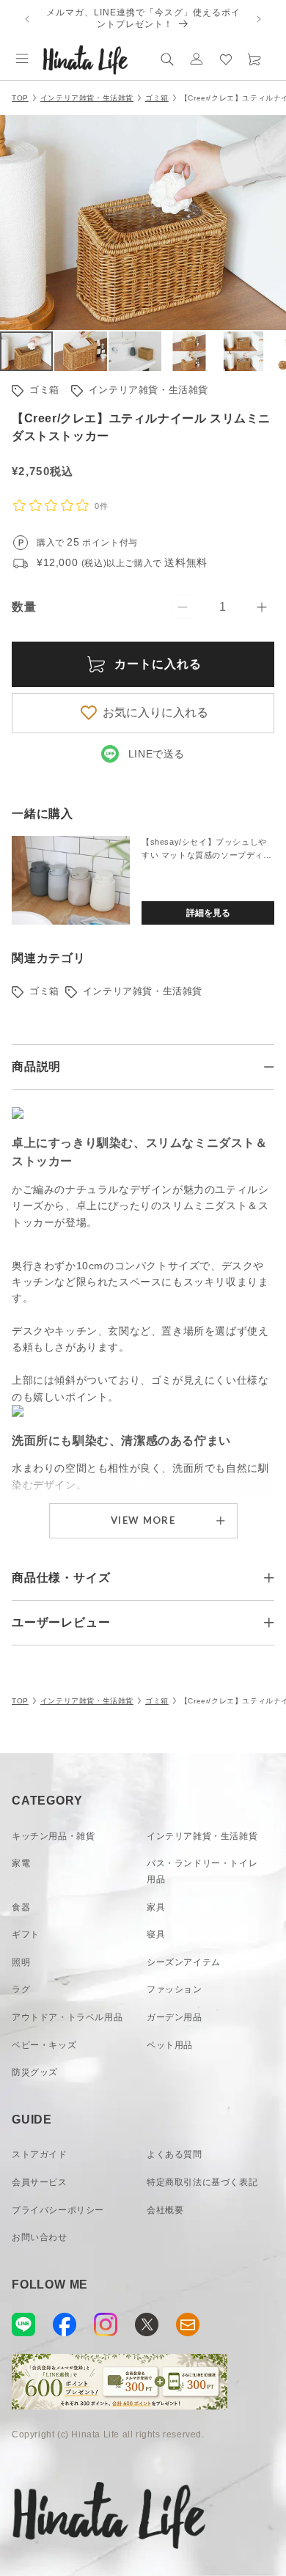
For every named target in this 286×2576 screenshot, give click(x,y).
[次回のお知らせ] (259, 19)
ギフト (26, 1934)
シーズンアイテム (184, 1962)
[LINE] (23, 2324)
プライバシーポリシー (58, 2210)
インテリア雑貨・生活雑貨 (87, 98)
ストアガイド (40, 2154)
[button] (22, 59)
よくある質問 (175, 2154)
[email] (188, 2324)
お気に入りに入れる (155, 712)
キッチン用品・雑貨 (53, 1836)
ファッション (175, 1989)
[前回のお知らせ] (27, 19)
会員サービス (40, 2182)
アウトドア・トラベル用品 (67, 2017)
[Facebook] (65, 2324)
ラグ (21, 1989)
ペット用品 (170, 2045)
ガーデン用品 (175, 2017)
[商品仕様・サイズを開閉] (269, 1578)
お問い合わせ (40, 2237)
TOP (20, 98)
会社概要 (165, 2210)
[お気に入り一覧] (226, 59)
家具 (156, 1907)
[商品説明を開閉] (269, 1067)
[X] (147, 2324)
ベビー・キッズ (44, 2045)
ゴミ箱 (157, 98)
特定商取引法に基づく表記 (202, 2182)
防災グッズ (35, 2072)
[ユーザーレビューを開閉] (269, 1623)
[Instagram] (106, 2324)
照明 (21, 1962)
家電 (21, 1863)
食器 (21, 1907)
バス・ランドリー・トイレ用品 (202, 1871)
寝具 (156, 1934)
